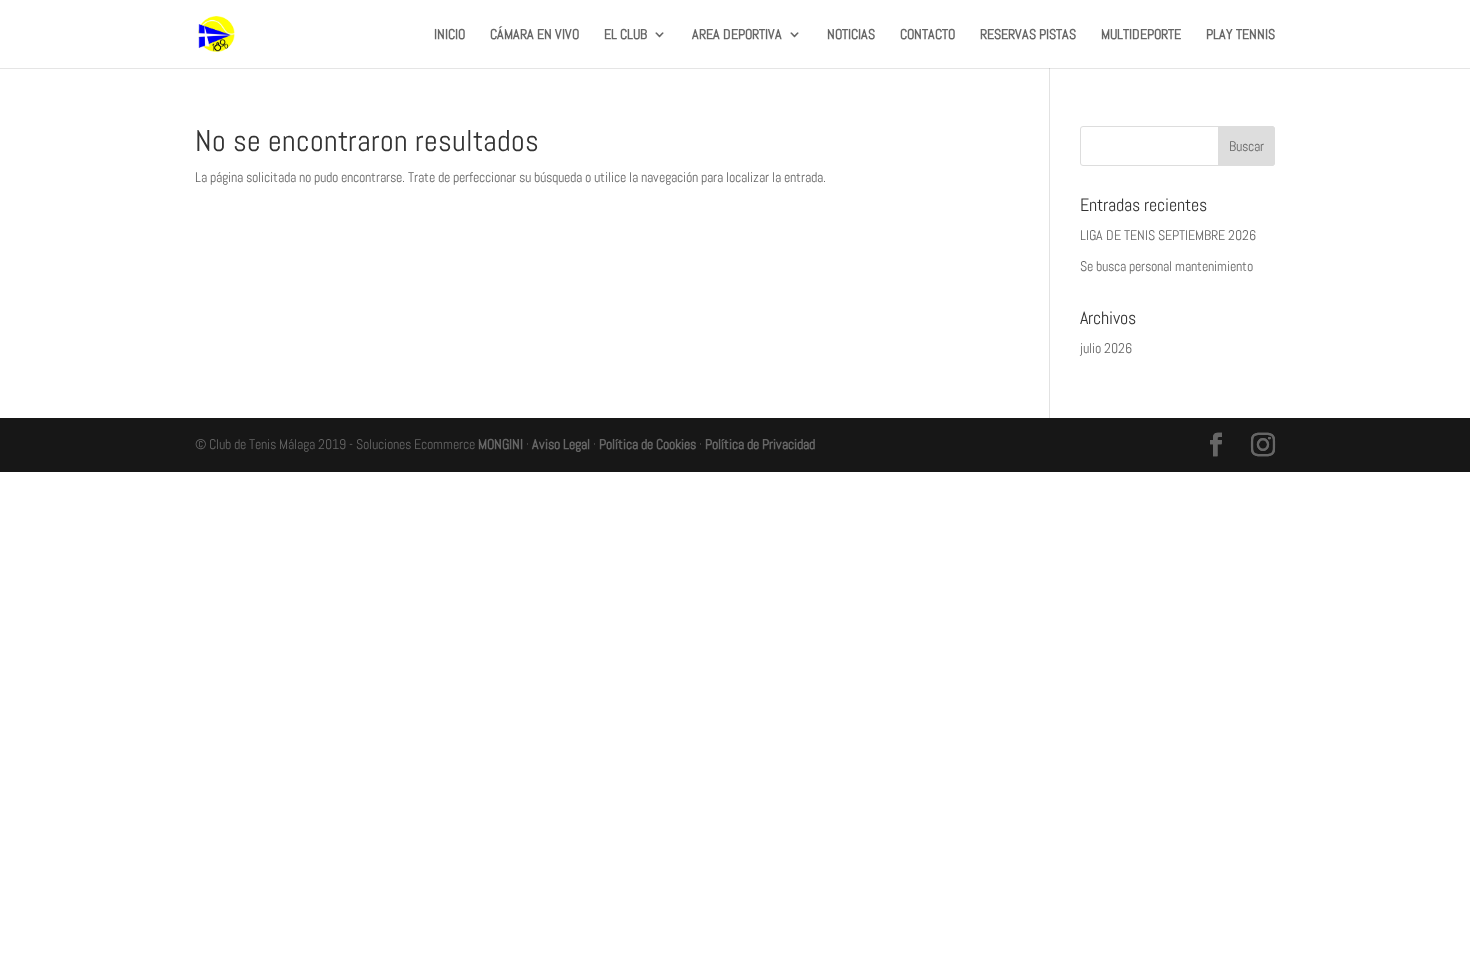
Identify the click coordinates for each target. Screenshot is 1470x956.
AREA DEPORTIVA (737, 35)
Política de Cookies (647, 444)
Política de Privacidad (760, 444)
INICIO (449, 35)
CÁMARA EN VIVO (534, 35)
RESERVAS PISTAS (1028, 35)
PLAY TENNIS (1240, 35)
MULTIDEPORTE (1141, 35)
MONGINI (500, 444)
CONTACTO (927, 35)
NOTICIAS (851, 35)
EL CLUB (625, 35)
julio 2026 (1106, 348)
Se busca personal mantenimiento (1166, 266)
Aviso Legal (561, 444)
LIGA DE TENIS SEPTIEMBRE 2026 (1168, 235)
